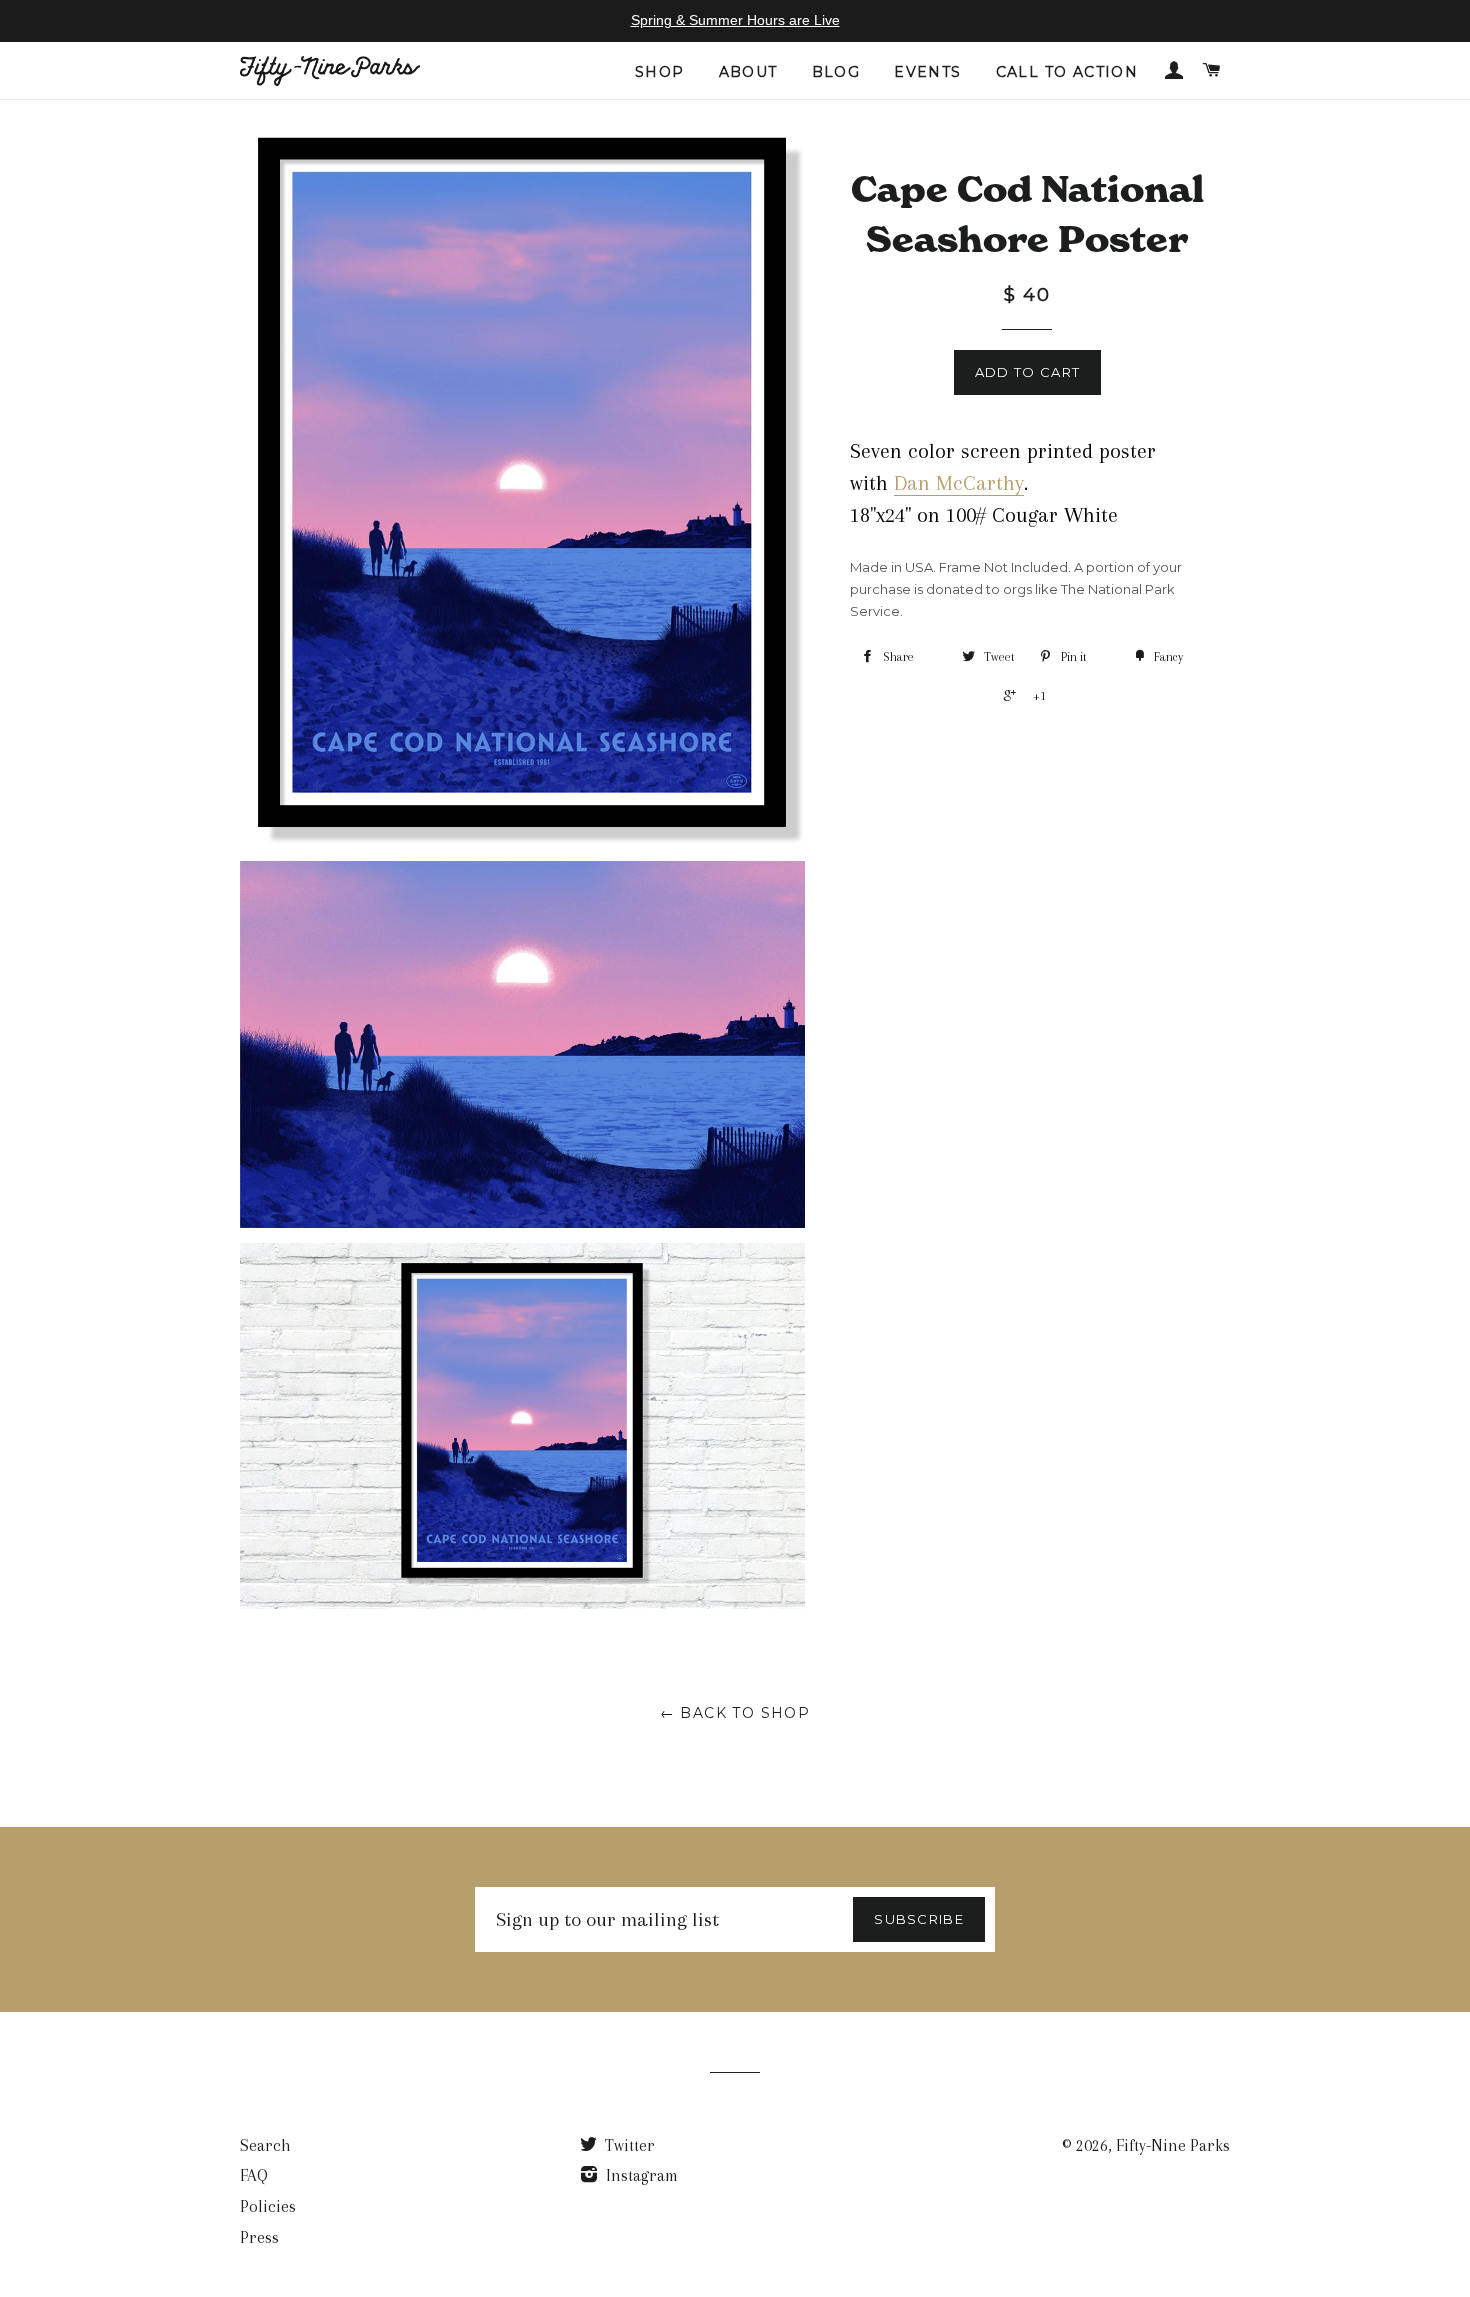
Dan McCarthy (959, 483)
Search (265, 2145)
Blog (836, 72)
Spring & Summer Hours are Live (735, 20)
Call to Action (1067, 72)
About (748, 72)
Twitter (628, 2145)
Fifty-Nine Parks (1173, 2145)
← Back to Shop (735, 1713)
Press (259, 2237)
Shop (660, 72)
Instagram (640, 2175)
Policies (268, 2206)
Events (927, 72)
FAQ (254, 2175)
